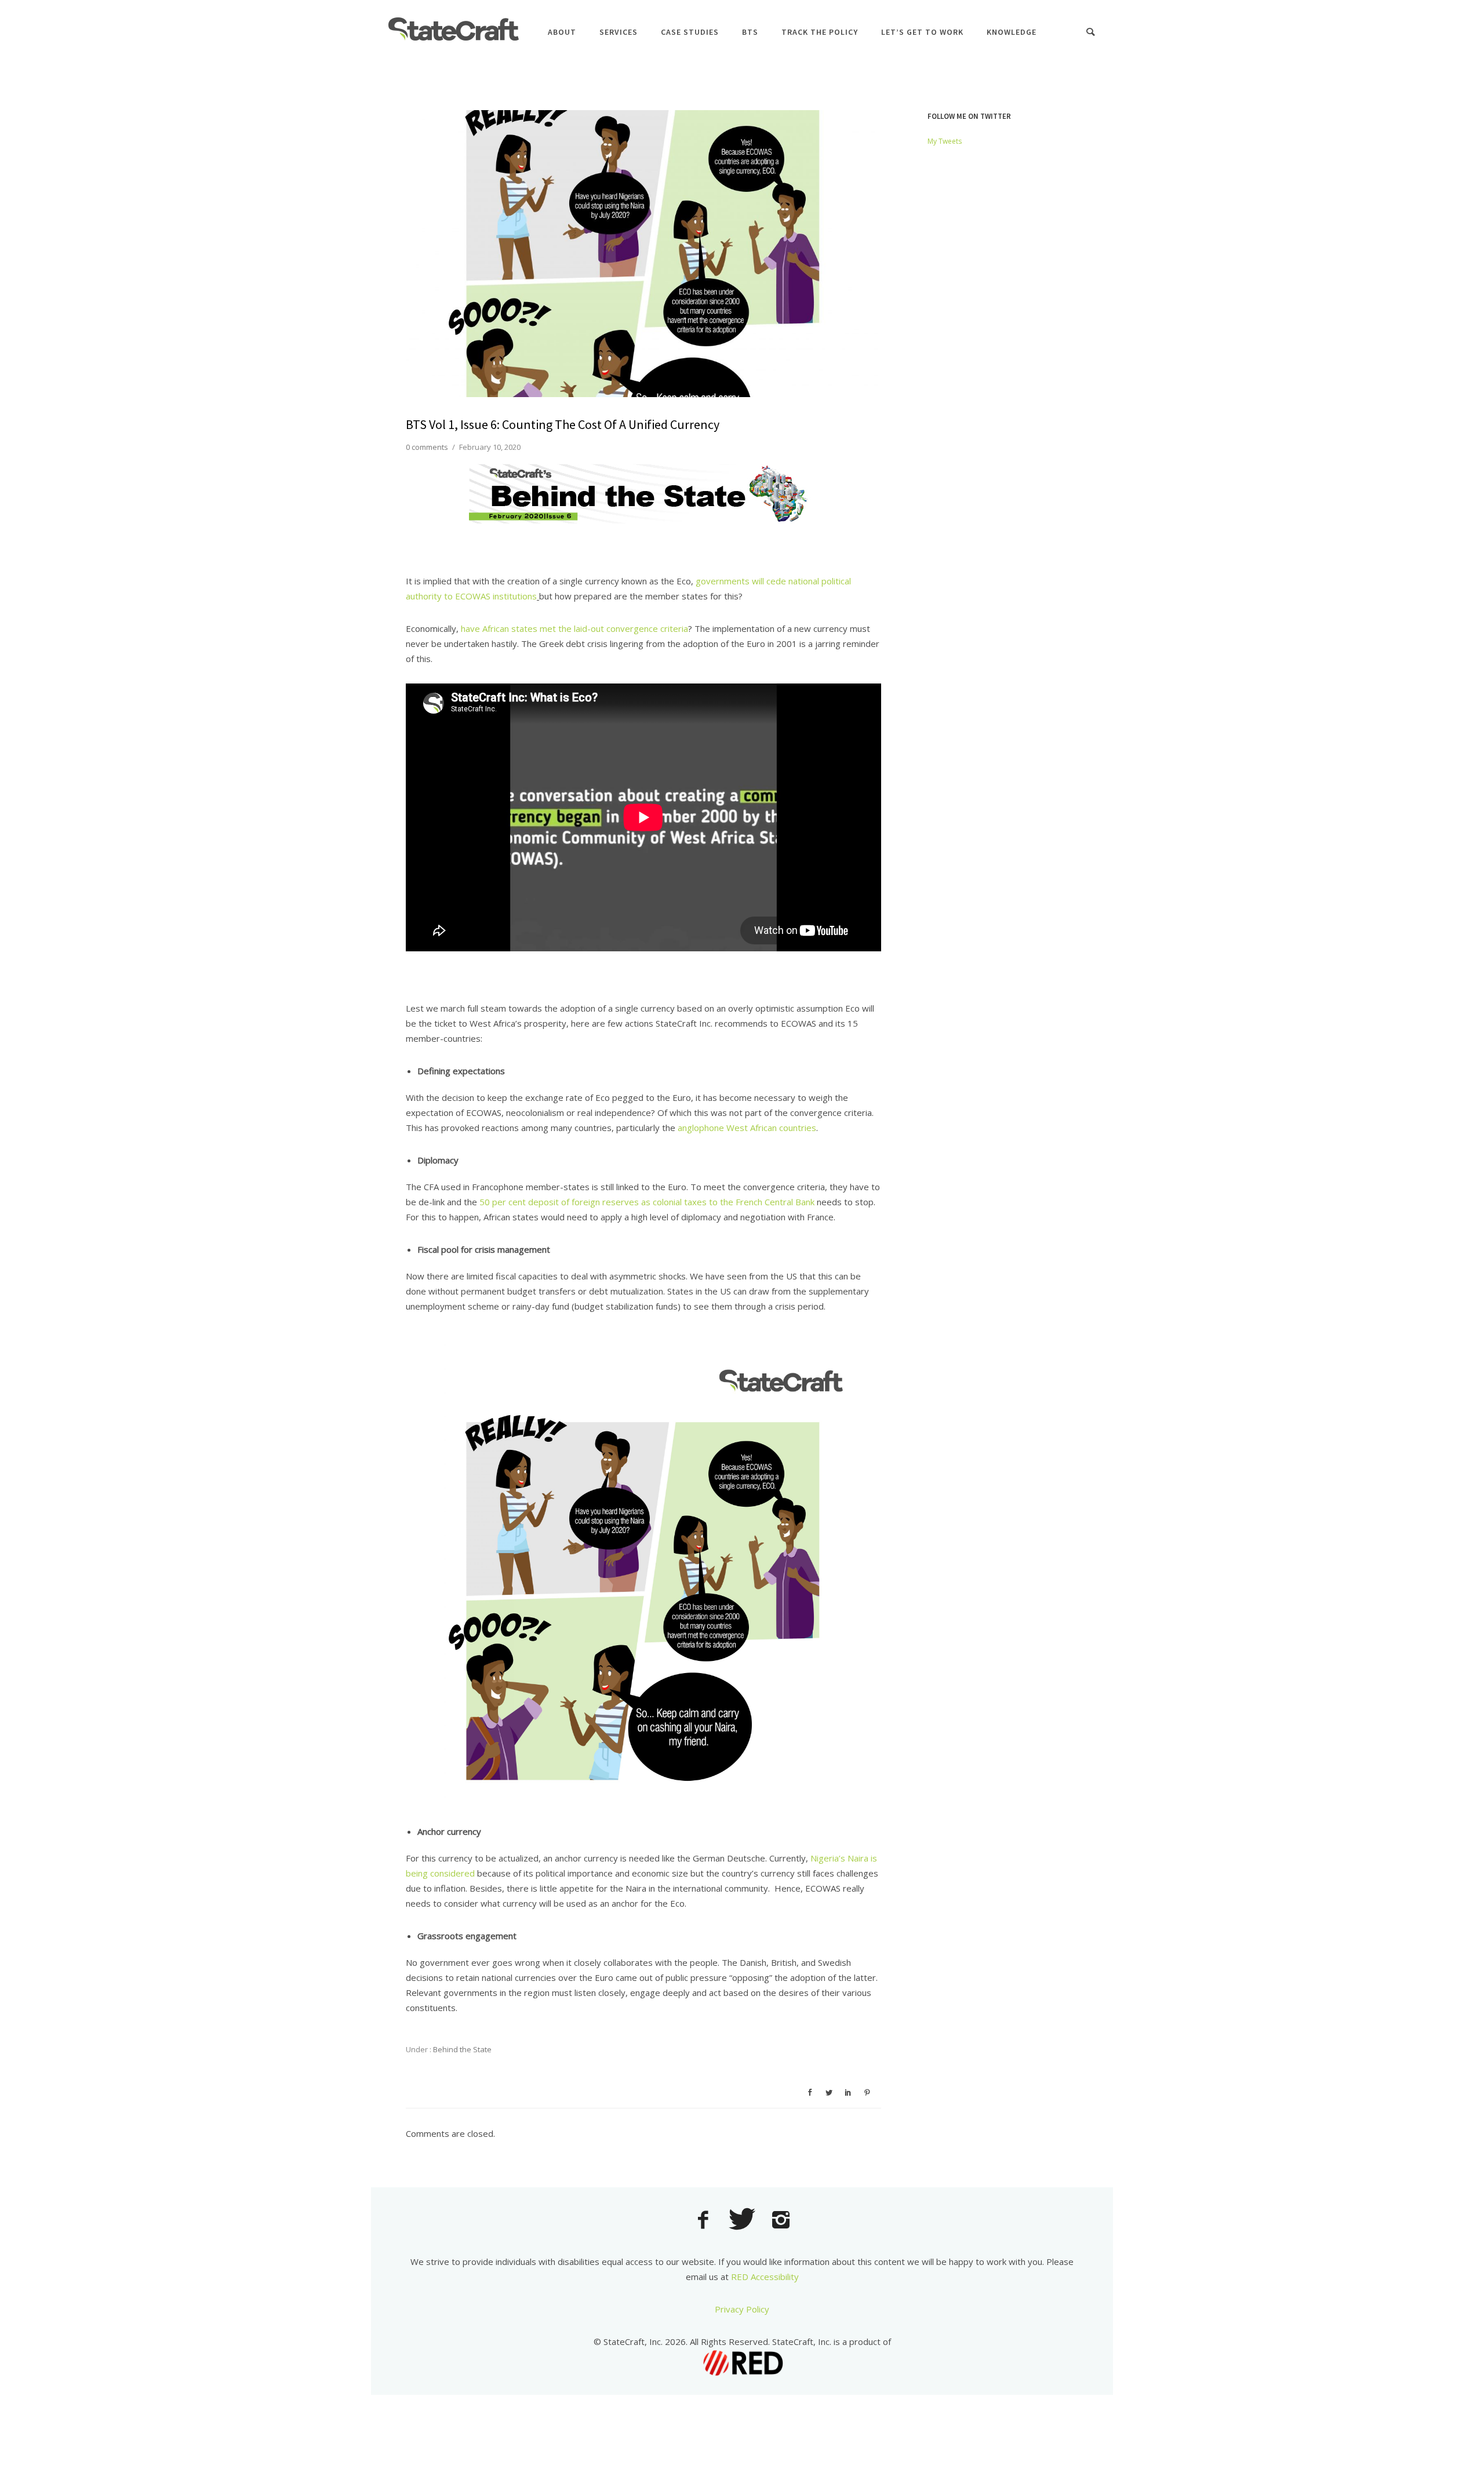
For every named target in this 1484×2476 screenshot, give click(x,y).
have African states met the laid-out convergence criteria (574, 628)
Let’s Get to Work (922, 32)
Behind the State (461, 2049)
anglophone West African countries (747, 1128)
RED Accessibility (765, 2277)
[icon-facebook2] (706, 2221)
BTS (750, 32)
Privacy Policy (742, 2309)
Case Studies (690, 32)
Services (619, 32)
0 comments (427, 447)
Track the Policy (820, 32)
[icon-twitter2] (745, 2221)
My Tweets (945, 141)
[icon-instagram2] (781, 2221)
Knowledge (1012, 32)
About (562, 32)
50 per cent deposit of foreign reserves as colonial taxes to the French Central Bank (647, 1202)
